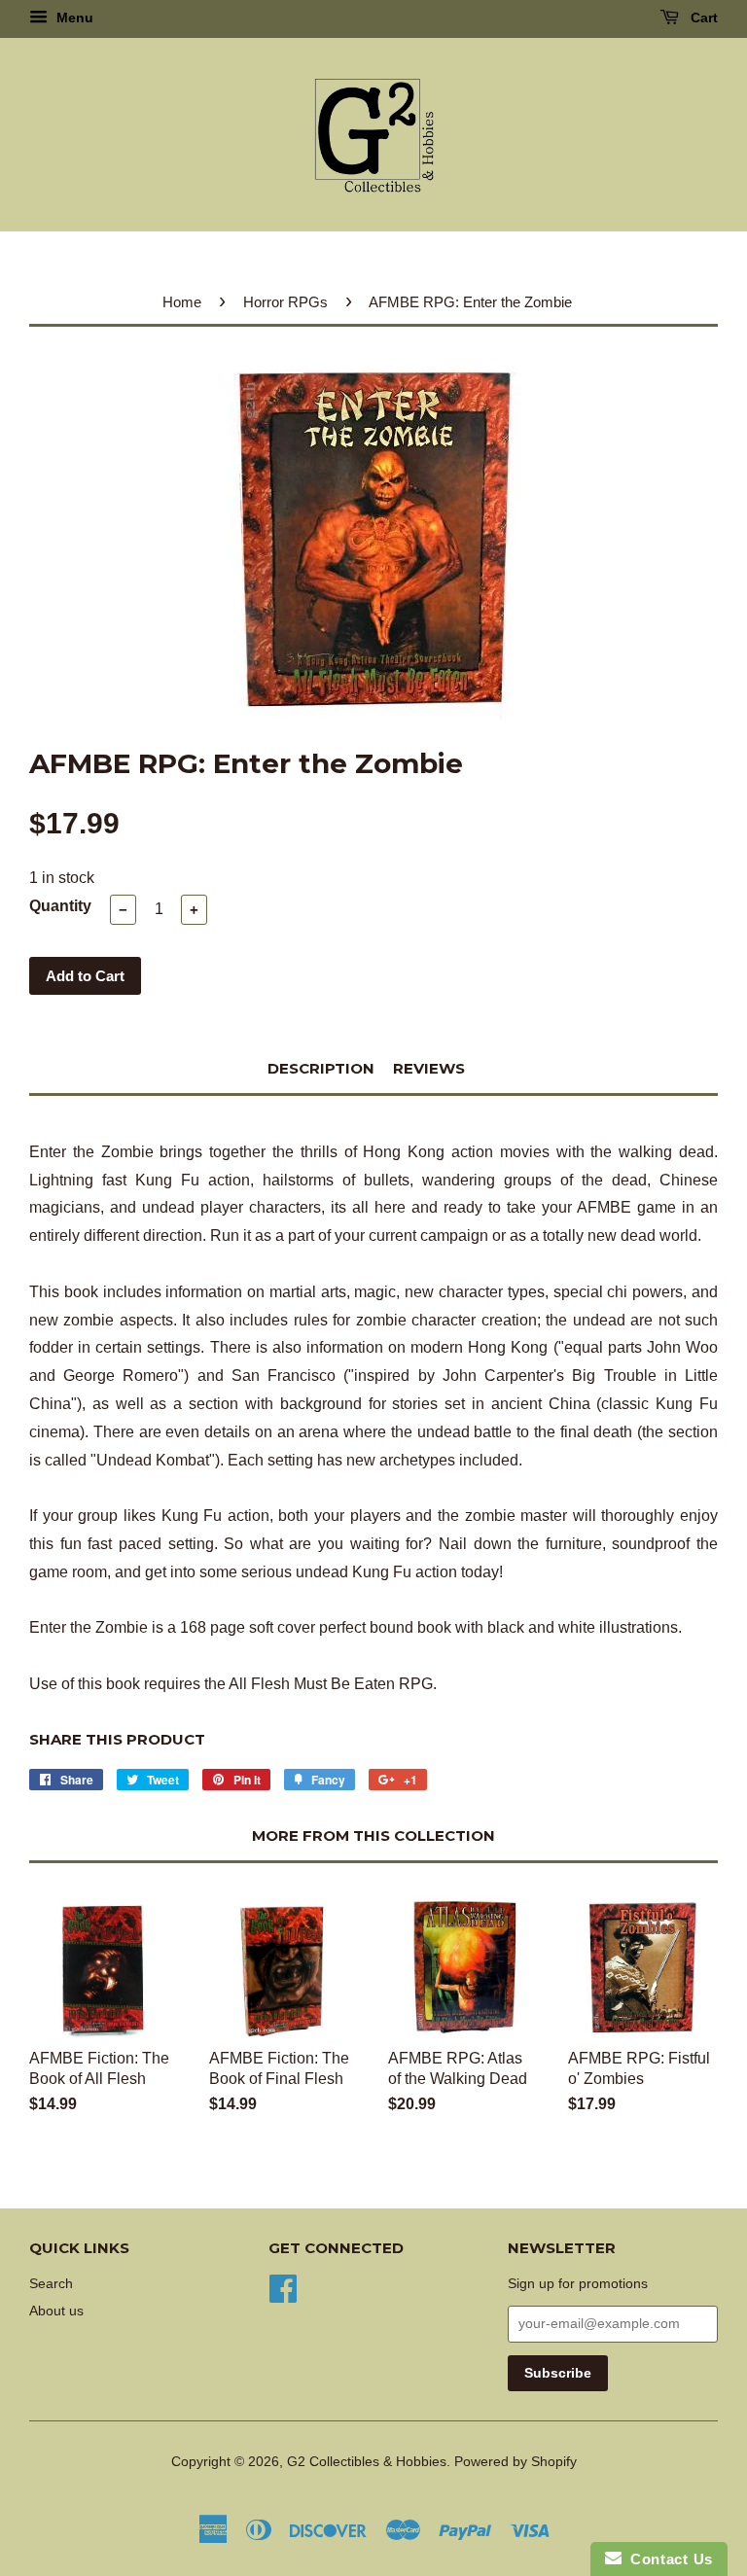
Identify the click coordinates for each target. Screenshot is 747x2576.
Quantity (60, 906)
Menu (73, 18)
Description (321, 1068)
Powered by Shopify (516, 2462)
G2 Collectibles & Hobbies (367, 2462)
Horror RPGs (285, 302)
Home (182, 302)
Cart (702, 18)
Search (51, 2284)
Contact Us (667, 2559)
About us (56, 2311)
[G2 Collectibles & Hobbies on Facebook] (283, 2287)
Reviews (429, 1068)
